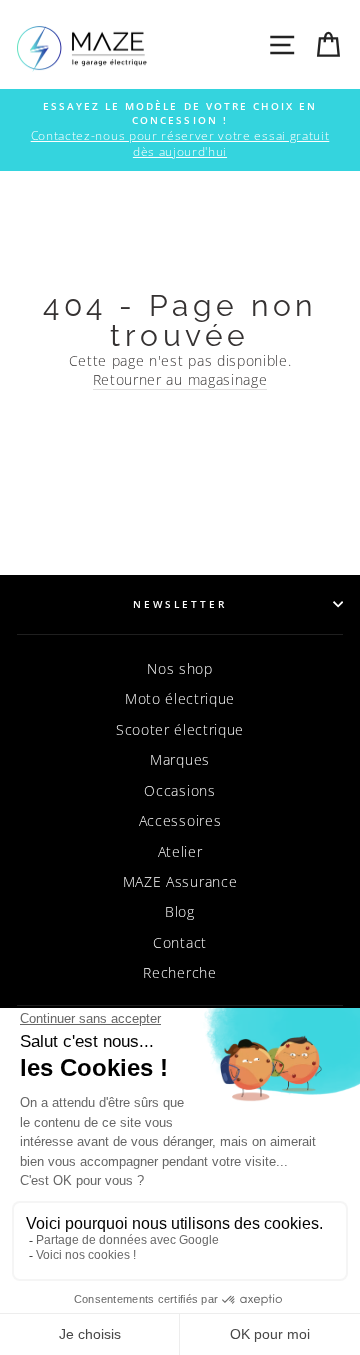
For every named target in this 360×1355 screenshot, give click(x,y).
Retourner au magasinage (180, 379)
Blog (180, 911)
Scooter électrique (180, 729)
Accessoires (180, 820)
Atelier (180, 851)
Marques (180, 759)
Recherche (179, 972)
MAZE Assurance (180, 881)
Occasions (179, 790)
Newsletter (180, 604)
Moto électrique (180, 698)
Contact (180, 942)
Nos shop (179, 668)
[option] (180, 130)
